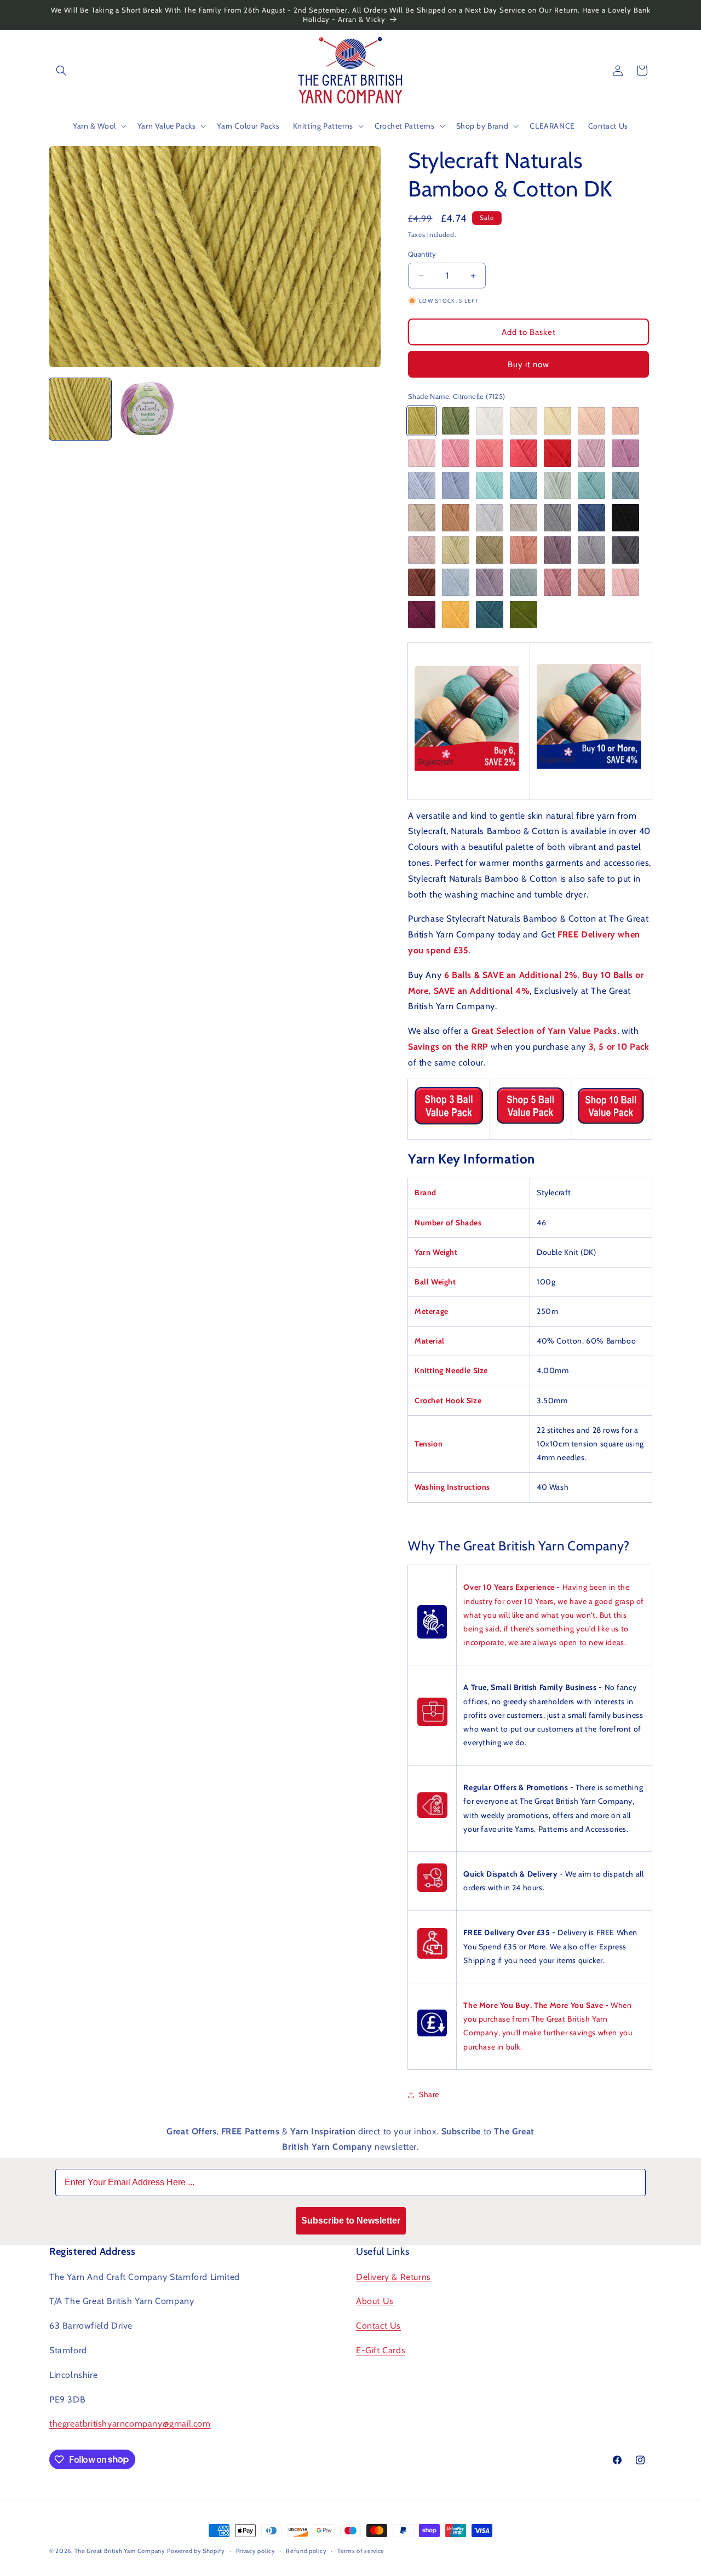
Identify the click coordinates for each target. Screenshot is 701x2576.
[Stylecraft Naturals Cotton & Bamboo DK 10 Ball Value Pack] (611, 1124)
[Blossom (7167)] (625, 582)
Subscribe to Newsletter (351, 2221)
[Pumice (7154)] (422, 550)
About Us (375, 2301)
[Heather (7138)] (625, 453)
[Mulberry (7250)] (422, 615)
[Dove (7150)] (524, 518)
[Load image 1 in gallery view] (80, 409)
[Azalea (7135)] (524, 453)
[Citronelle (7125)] (422, 421)
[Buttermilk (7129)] (558, 421)
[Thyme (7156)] (490, 550)
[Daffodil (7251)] (456, 615)
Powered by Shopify (196, 2551)
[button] (61, 71)
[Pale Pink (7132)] (422, 453)
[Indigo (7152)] (591, 518)
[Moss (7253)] (524, 615)
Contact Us (378, 2326)
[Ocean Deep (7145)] (625, 485)
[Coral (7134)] (490, 453)
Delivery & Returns (393, 2276)
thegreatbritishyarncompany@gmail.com (130, 2424)
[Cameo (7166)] (591, 582)
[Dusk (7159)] (591, 550)
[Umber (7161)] (422, 582)
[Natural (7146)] (422, 518)
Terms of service (361, 2550)
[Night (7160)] (625, 550)
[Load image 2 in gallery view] (148, 409)
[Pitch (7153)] (625, 518)
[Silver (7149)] (490, 518)
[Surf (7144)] (591, 485)
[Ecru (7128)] (524, 421)
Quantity (422, 254)
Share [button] (429, 2094)
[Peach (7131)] (625, 421)
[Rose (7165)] (558, 582)
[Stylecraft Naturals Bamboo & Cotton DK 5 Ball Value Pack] (530, 1124)
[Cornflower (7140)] (456, 485)
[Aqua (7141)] (490, 485)
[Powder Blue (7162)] (456, 582)
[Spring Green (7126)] (456, 421)
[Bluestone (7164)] (524, 582)
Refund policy (306, 2550)
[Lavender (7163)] (490, 582)
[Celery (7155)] (456, 550)
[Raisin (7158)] (558, 550)
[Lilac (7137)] (591, 453)
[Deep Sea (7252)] (490, 615)
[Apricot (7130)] (591, 421)
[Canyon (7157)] (524, 550)
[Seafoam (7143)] (558, 485)
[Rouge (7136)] (558, 453)
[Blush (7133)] (456, 453)
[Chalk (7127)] (490, 421)
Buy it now (528, 364)
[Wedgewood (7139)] (422, 485)
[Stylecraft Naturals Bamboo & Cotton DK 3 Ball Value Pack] (449, 1125)
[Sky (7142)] (524, 485)
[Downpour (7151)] (558, 518)
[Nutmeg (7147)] (456, 518)
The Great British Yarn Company (120, 2551)
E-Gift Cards (381, 2350)
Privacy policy (256, 2550)
